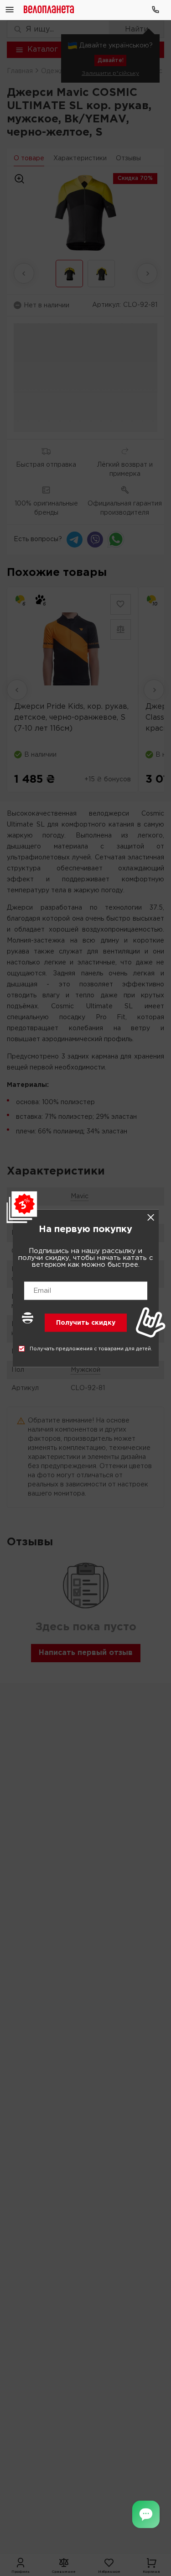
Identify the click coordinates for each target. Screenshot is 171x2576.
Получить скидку (86, 1322)
